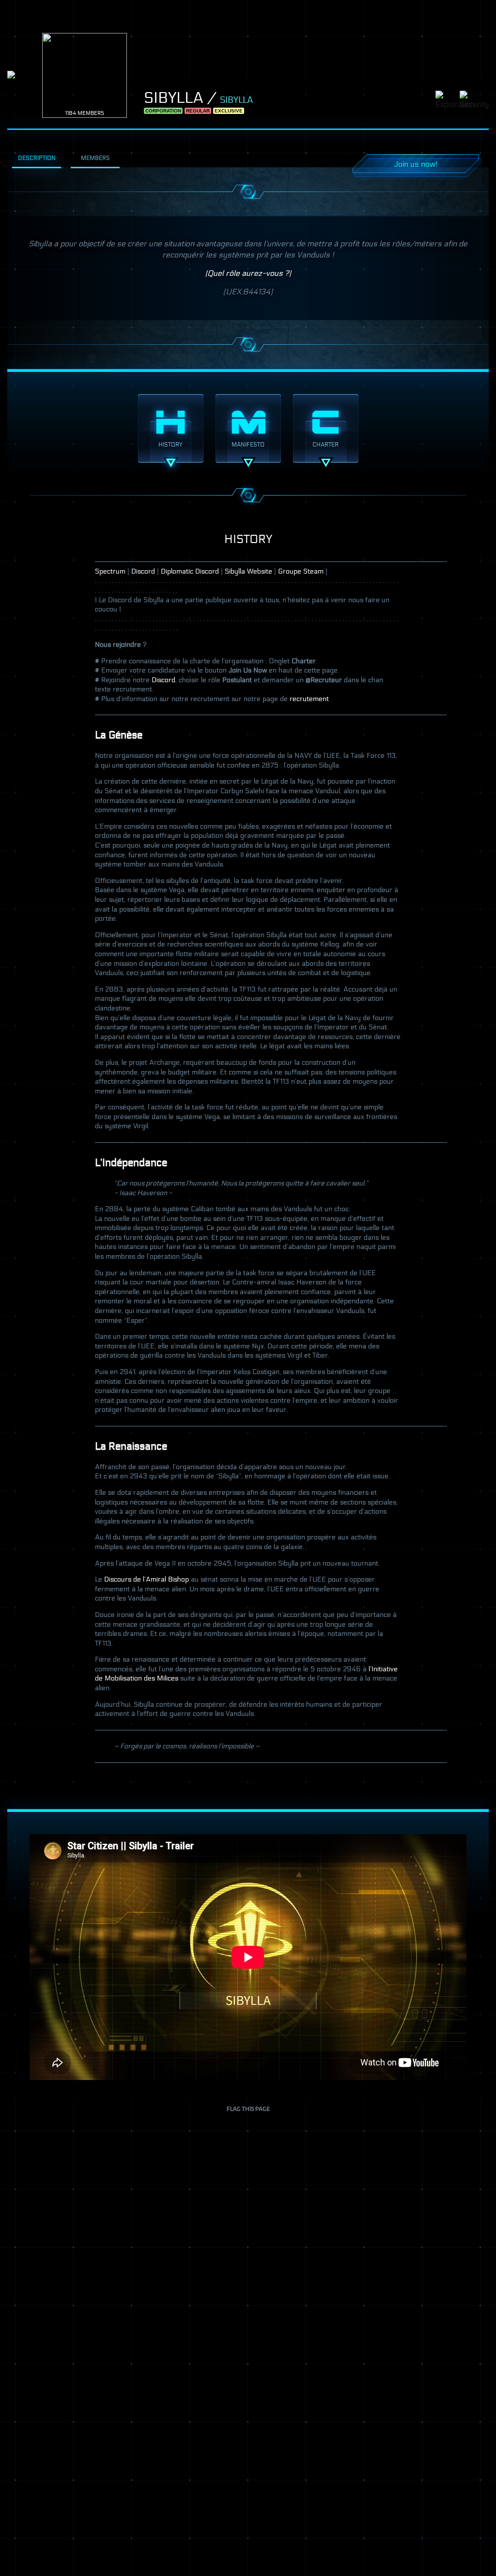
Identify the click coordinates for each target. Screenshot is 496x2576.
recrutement (309, 699)
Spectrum (110, 571)
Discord (143, 571)
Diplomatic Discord (190, 571)
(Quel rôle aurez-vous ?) (248, 273)
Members (95, 158)
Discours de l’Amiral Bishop (147, 1579)
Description (37, 158)
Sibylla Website (248, 571)
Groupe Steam (301, 571)
